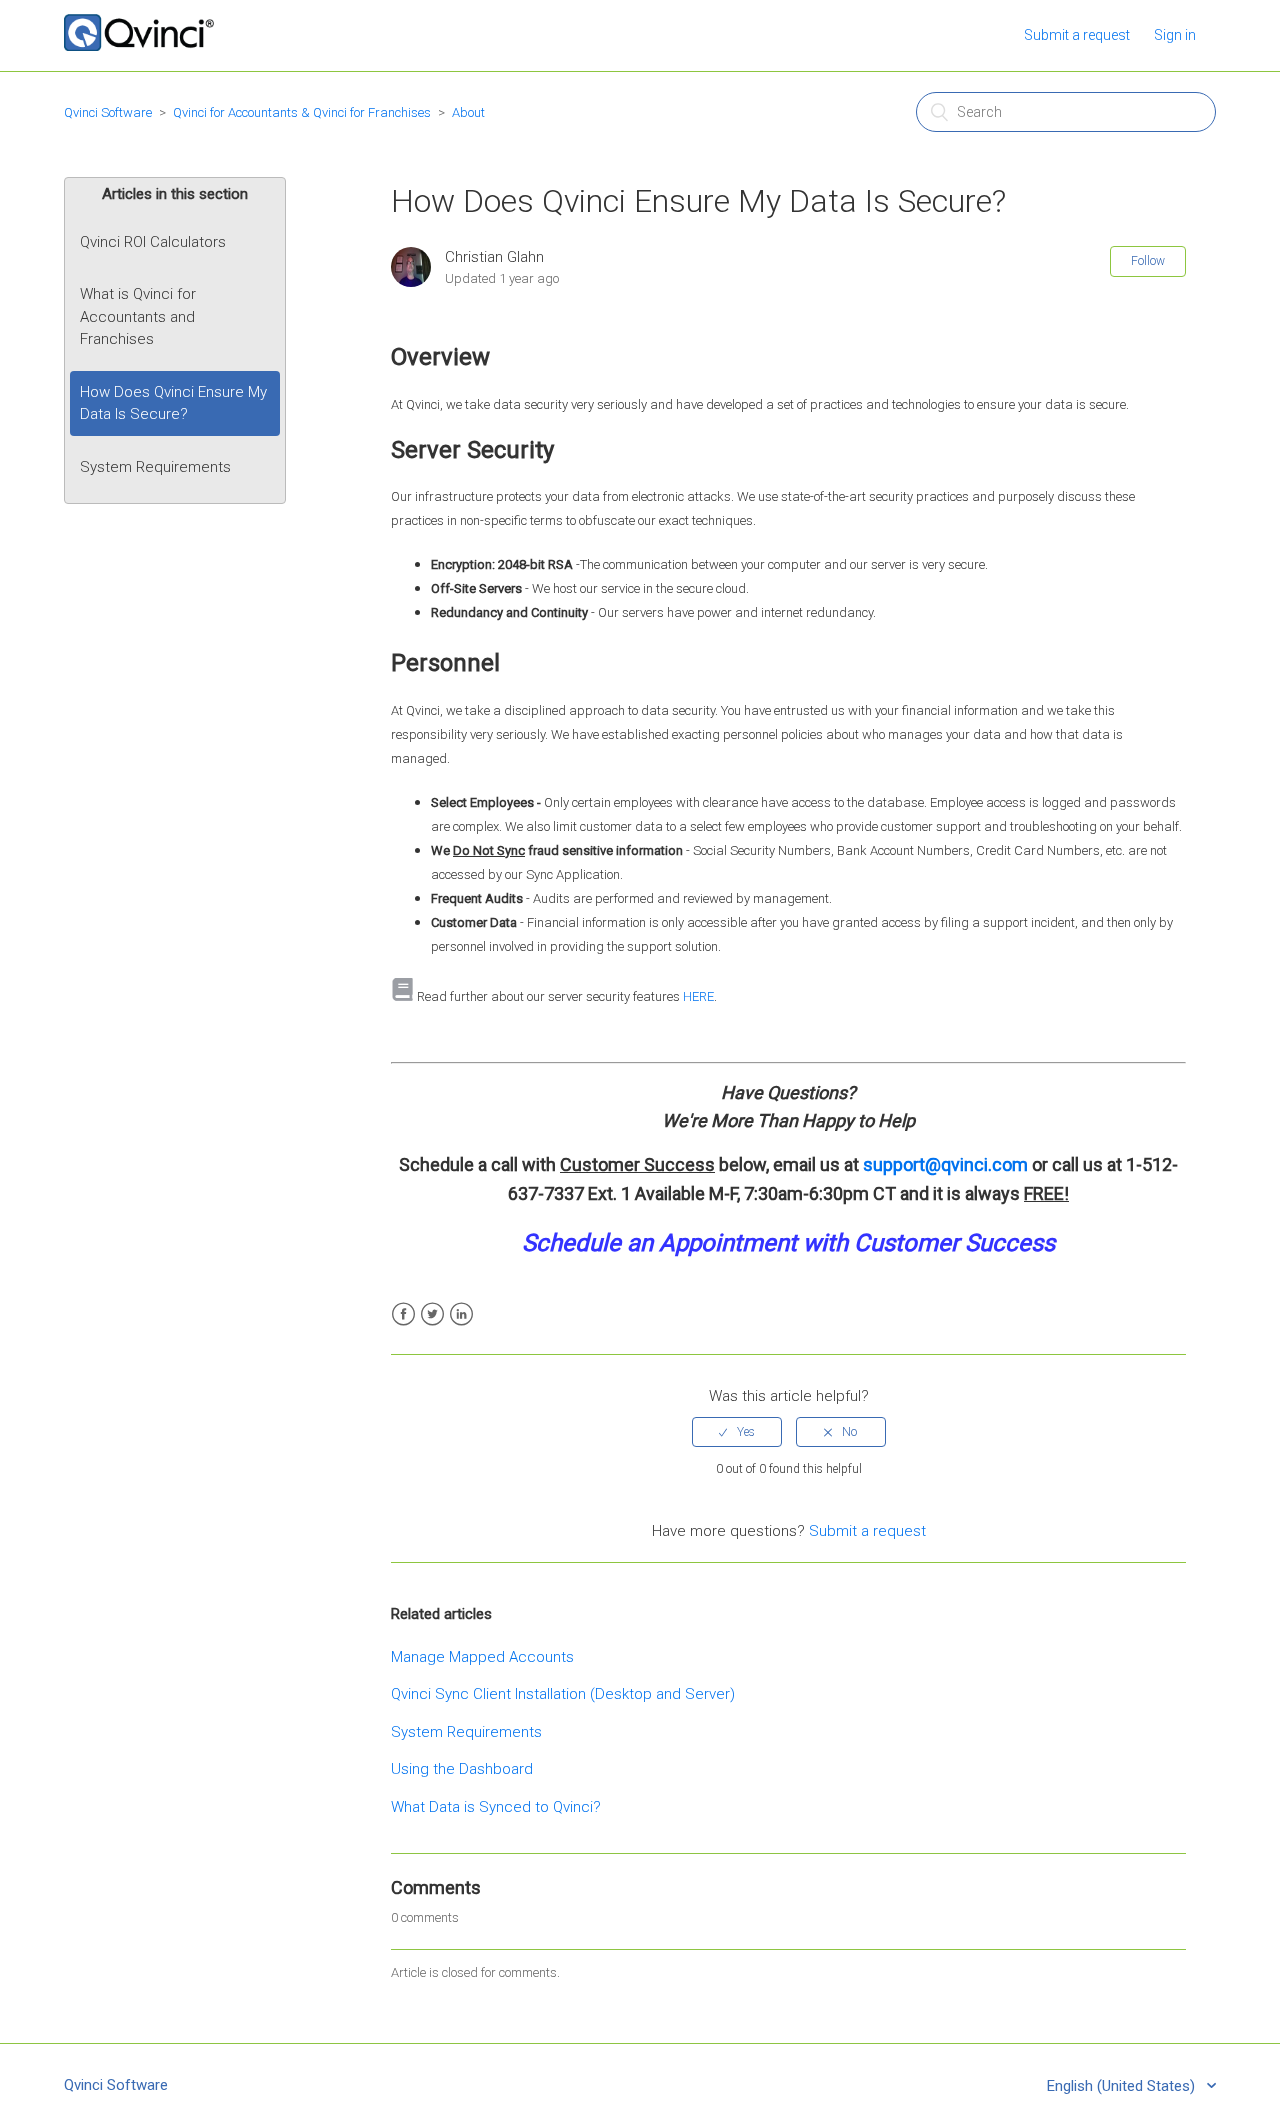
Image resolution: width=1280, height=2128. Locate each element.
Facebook (403, 1314)
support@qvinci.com (945, 1164)
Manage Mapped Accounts (482, 1657)
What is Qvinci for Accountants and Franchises (138, 316)
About (468, 112)
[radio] (737, 1432)
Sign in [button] (1175, 35)
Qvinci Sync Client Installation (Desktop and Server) (563, 1694)
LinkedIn (461, 1314)
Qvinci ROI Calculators (153, 242)
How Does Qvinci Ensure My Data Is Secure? (173, 403)
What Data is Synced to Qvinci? (496, 1807)
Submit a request (1077, 35)
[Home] (139, 46)
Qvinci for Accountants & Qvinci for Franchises (302, 112)
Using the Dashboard (462, 1769)
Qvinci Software (108, 112)
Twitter (432, 1314)
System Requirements (155, 467)
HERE (698, 996)
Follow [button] (1148, 261)
